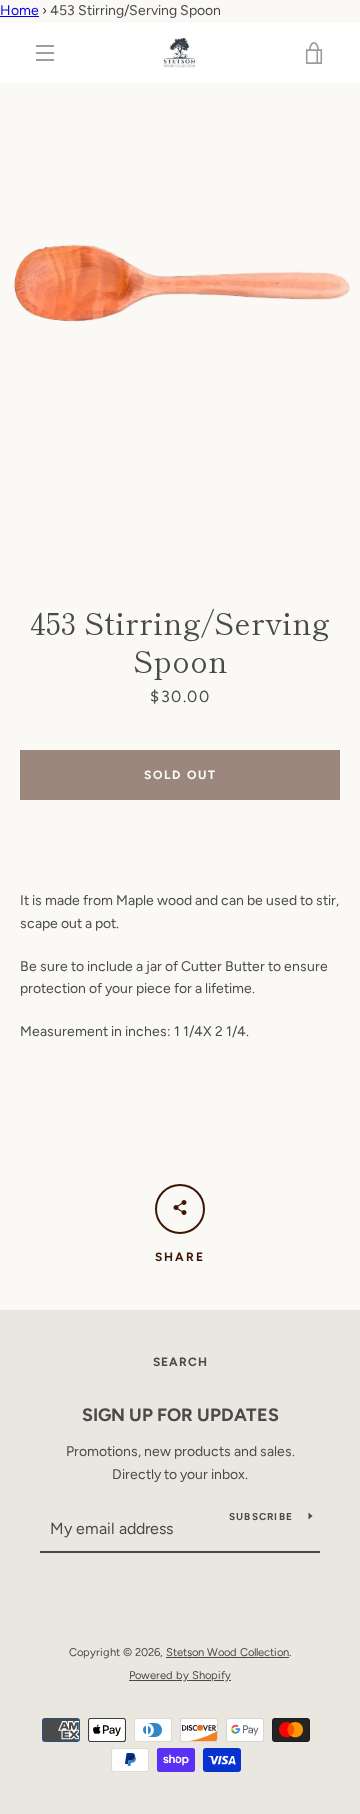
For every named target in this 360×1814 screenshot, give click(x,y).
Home (19, 10)
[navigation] (45, 53)
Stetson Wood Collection (227, 1652)
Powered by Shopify (180, 1675)
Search (180, 1362)
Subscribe (261, 1516)
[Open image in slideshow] (180, 323)
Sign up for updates (180, 1415)
